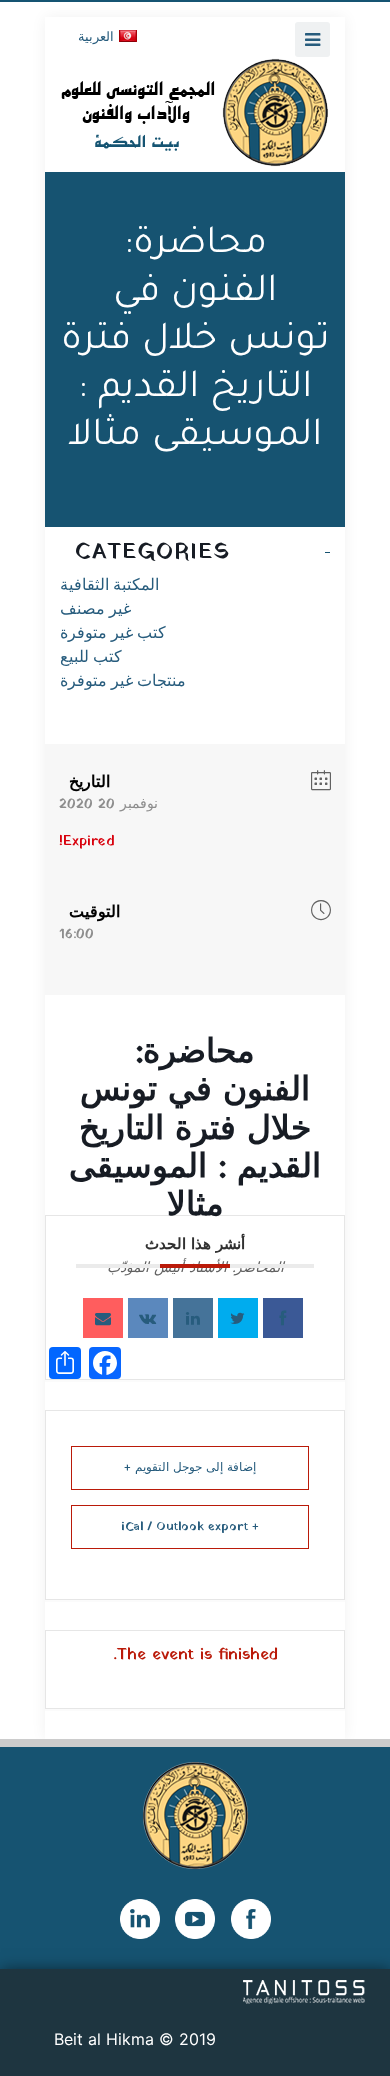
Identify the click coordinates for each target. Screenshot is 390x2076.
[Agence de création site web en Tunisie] (304, 1990)
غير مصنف (95, 608)
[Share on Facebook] (283, 1318)
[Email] (103, 1318)
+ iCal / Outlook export (190, 1527)
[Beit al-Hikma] (195, 112)
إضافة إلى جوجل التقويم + (190, 1468)
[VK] (148, 1318)
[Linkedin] (193, 1318)
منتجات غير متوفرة (123, 680)
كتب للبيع (91, 656)
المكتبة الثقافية (109, 584)
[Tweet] (238, 1318)
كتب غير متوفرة (113, 632)
